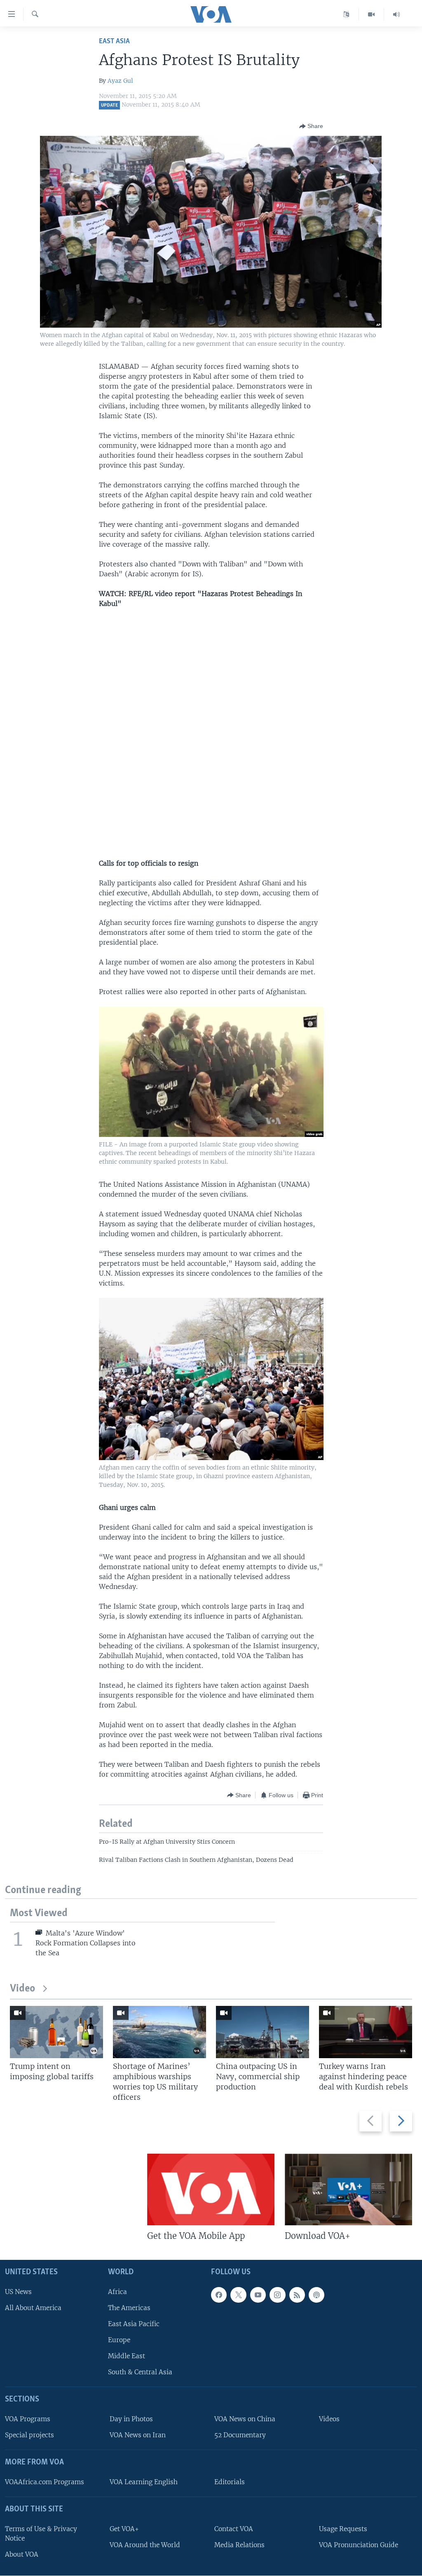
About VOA (22, 2554)
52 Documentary (240, 2435)
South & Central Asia (140, 2372)
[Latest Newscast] (396, 14)
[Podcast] (316, 2295)
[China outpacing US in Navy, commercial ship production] (263, 2032)
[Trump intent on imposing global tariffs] (56, 2032)
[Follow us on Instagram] (277, 2295)
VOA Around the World (145, 2545)
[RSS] (297, 2295)
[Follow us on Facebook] (219, 2295)
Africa (117, 2292)
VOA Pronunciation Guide (359, 2545)
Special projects (29, 2435)
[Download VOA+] (348, 2189)
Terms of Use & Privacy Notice (41, 2534)
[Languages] (346, 14)
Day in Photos (131, 2419)
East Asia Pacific (134, 2324)
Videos (329, 2419)
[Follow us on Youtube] (258, 2295)
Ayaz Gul (120, 81)
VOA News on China (245, 2419)
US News (18, 2292)
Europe (119, 2340)
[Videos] (372, 14)
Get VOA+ (124, 2529)
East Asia (114, 41)
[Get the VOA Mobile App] (211, 2189)
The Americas (129, 2308)
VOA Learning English (144, 2482)
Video (22, 1989)
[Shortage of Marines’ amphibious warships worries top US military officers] (159, 2032)
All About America (33, 2308)
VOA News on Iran (138, 2435)
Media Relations (239, 2545)
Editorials (230, 2482)
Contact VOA (234, 2529)
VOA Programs (28, 2419)
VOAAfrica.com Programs (45, 2482)
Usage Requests (343, 2529)
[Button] (311, 126)
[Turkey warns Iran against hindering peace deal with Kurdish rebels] (366, 2032)
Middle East (127, 2356)
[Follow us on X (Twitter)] (238, 2295)
